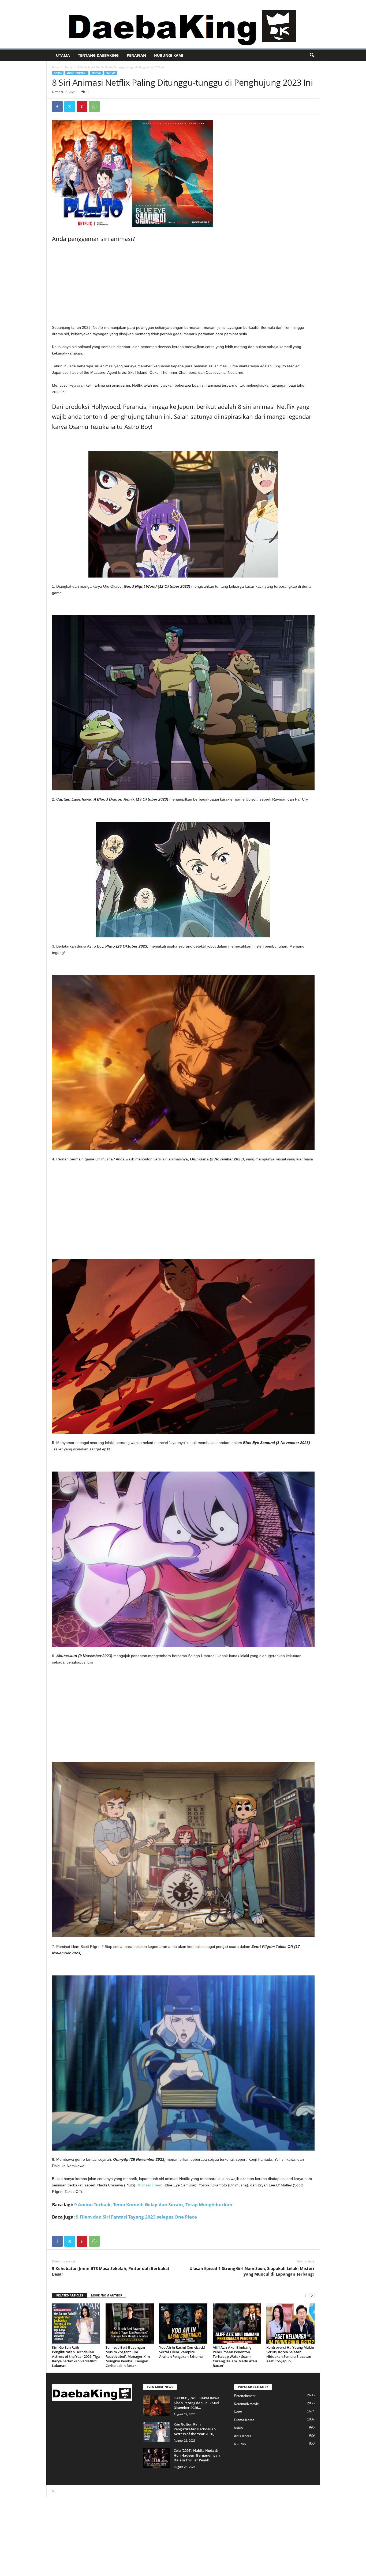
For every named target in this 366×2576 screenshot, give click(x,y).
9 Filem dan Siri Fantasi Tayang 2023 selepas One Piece (136, 2217)
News (238, 2412)
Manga (96, 73)
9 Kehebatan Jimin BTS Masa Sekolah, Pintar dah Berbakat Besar (111, 2271)
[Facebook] (57, 107)
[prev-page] (305, 2296)
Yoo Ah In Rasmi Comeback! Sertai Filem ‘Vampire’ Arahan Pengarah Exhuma (182, 2352)
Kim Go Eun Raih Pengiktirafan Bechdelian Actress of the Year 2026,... (195, 2429)
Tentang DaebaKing (98, 55)
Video (238, 2428)
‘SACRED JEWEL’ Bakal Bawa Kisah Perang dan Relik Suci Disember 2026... (197, 2403)
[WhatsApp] (94, 107)
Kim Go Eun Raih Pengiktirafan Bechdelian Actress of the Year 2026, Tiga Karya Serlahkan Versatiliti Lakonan (76, 2356)
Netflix (111, 73)
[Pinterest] (82, 107)
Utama (63, 55)
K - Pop (240, 2444)
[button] (312, 55)
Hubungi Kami (169, 55)
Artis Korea (243, 2436)
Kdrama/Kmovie (246, 2404)
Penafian (136, 55)
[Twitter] (70, 107)
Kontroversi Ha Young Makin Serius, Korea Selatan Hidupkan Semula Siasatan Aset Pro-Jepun (290, 2354)
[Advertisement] (183, 285)
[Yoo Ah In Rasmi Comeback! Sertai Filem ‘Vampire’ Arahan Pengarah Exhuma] (183, 2324)
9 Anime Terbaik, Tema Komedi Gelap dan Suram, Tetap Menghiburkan (153, 2205)
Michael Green (150, 2185)
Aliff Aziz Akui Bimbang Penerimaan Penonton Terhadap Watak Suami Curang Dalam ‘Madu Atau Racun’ (235, 2356)
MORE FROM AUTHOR (107, 2295)
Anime (69, 67)
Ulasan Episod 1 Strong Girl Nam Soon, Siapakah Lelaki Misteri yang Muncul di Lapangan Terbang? (252, 2271)
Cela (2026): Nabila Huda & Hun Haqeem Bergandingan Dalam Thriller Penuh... (197, 2455)
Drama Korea (244, 2420)
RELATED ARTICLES (70, 2295)
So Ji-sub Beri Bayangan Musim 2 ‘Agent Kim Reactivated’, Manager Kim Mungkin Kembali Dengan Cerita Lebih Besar (128, 2356)
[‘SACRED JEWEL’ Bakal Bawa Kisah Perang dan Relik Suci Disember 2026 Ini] (156, 2406)
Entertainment (77, 73)
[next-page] (312, 2296)
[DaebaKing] (183, 24)
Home (56, 67)
